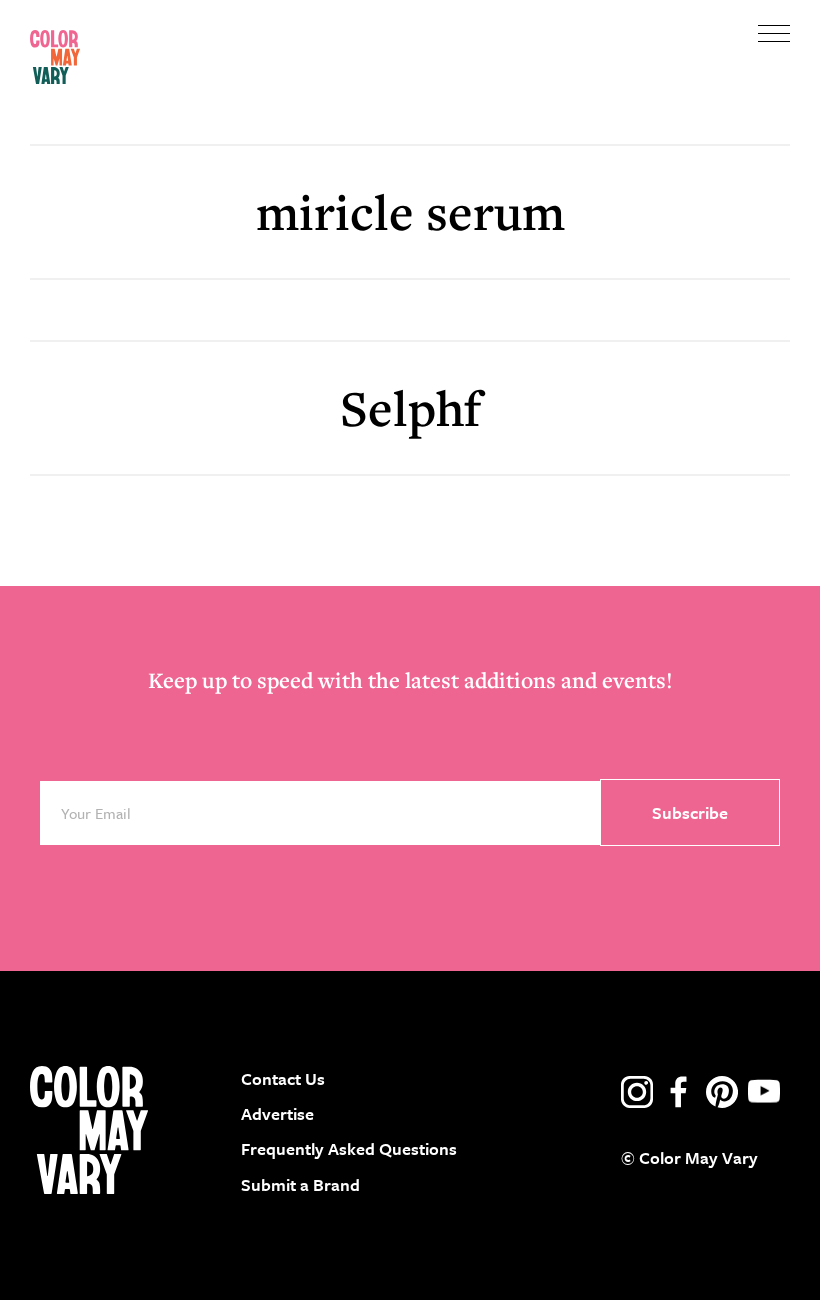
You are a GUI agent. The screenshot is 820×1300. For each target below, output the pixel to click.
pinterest (722, 1092)
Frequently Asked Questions (349, 1148)
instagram (637, 1092)
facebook (679, 1092)
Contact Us (283, 1078)
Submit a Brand (300, 1184)
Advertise (277, 1113)
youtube (764, 1092)
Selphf (410, 407)
